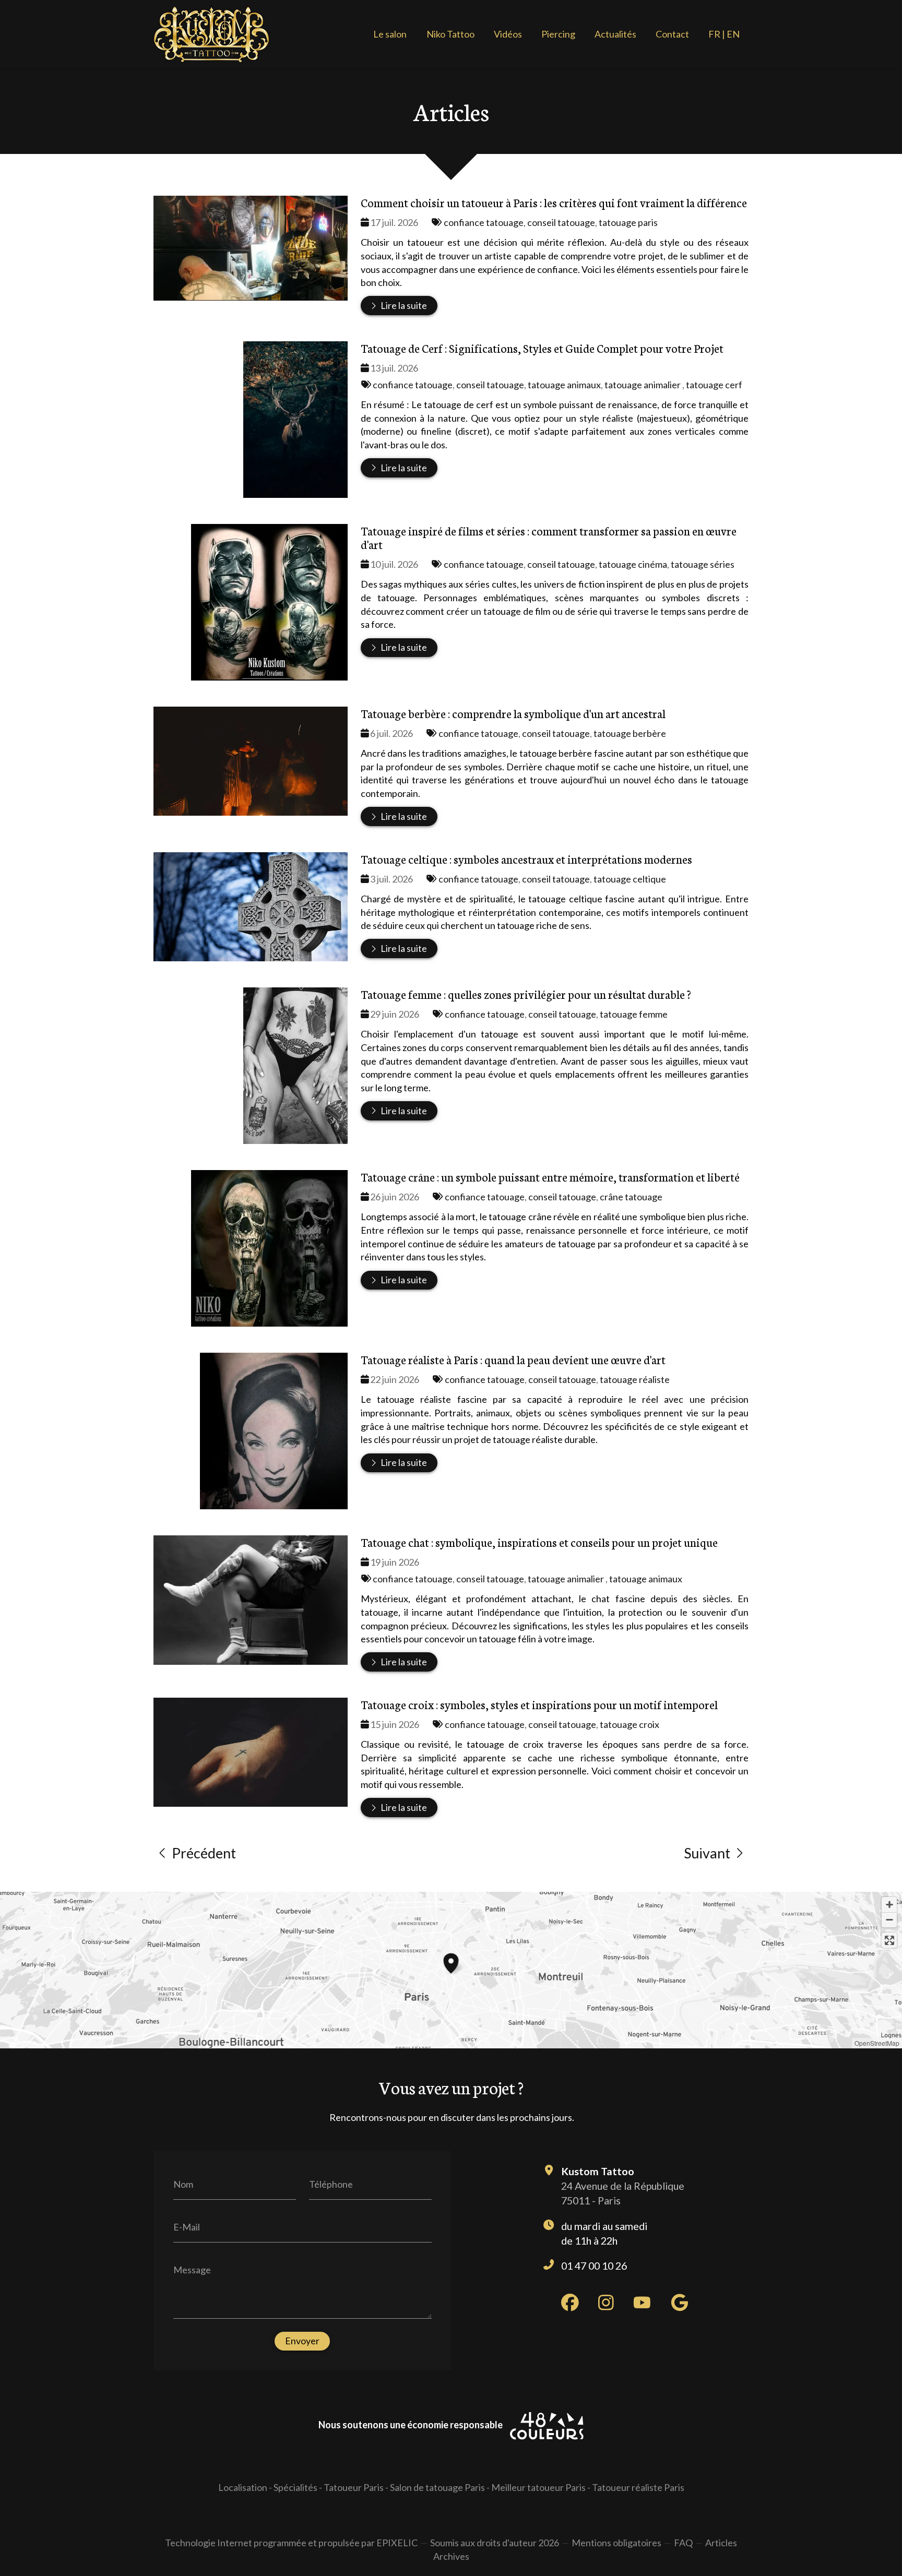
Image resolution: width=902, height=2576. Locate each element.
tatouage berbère (630, 733)
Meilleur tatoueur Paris (538, 2487)
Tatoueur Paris (354, 2487)
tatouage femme (634, 1014)
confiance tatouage (484, 222)
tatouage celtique (630, 879)
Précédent (204, 1853)
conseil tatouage (561, 222)
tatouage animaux (564, 385)
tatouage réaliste (635, 1379)
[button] (451, 1962)
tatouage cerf (714, 385)
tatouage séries (703, 564)
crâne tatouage (631, 1197)
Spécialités (295, 2487)
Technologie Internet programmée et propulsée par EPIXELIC (291, 2543)
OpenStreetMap (877, 2043)
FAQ (683, 2543)
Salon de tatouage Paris (437, 2487)
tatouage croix (630, 1724)
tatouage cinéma (633, 564)
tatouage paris (628, 222)
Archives (451, 2556)
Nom (183, 2184)
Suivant (707, 1853)
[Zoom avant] (889, 1905)
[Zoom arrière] (889, 1920)
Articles (721, 2543)
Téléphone (331, 2184)
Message (192, 2270)
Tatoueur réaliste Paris (638, 2487)
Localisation (243, 2487)
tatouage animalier (643, 385)
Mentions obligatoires (616, 2543)
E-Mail (187, 2227)
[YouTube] (642, 2303)
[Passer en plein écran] (889, 1940)
